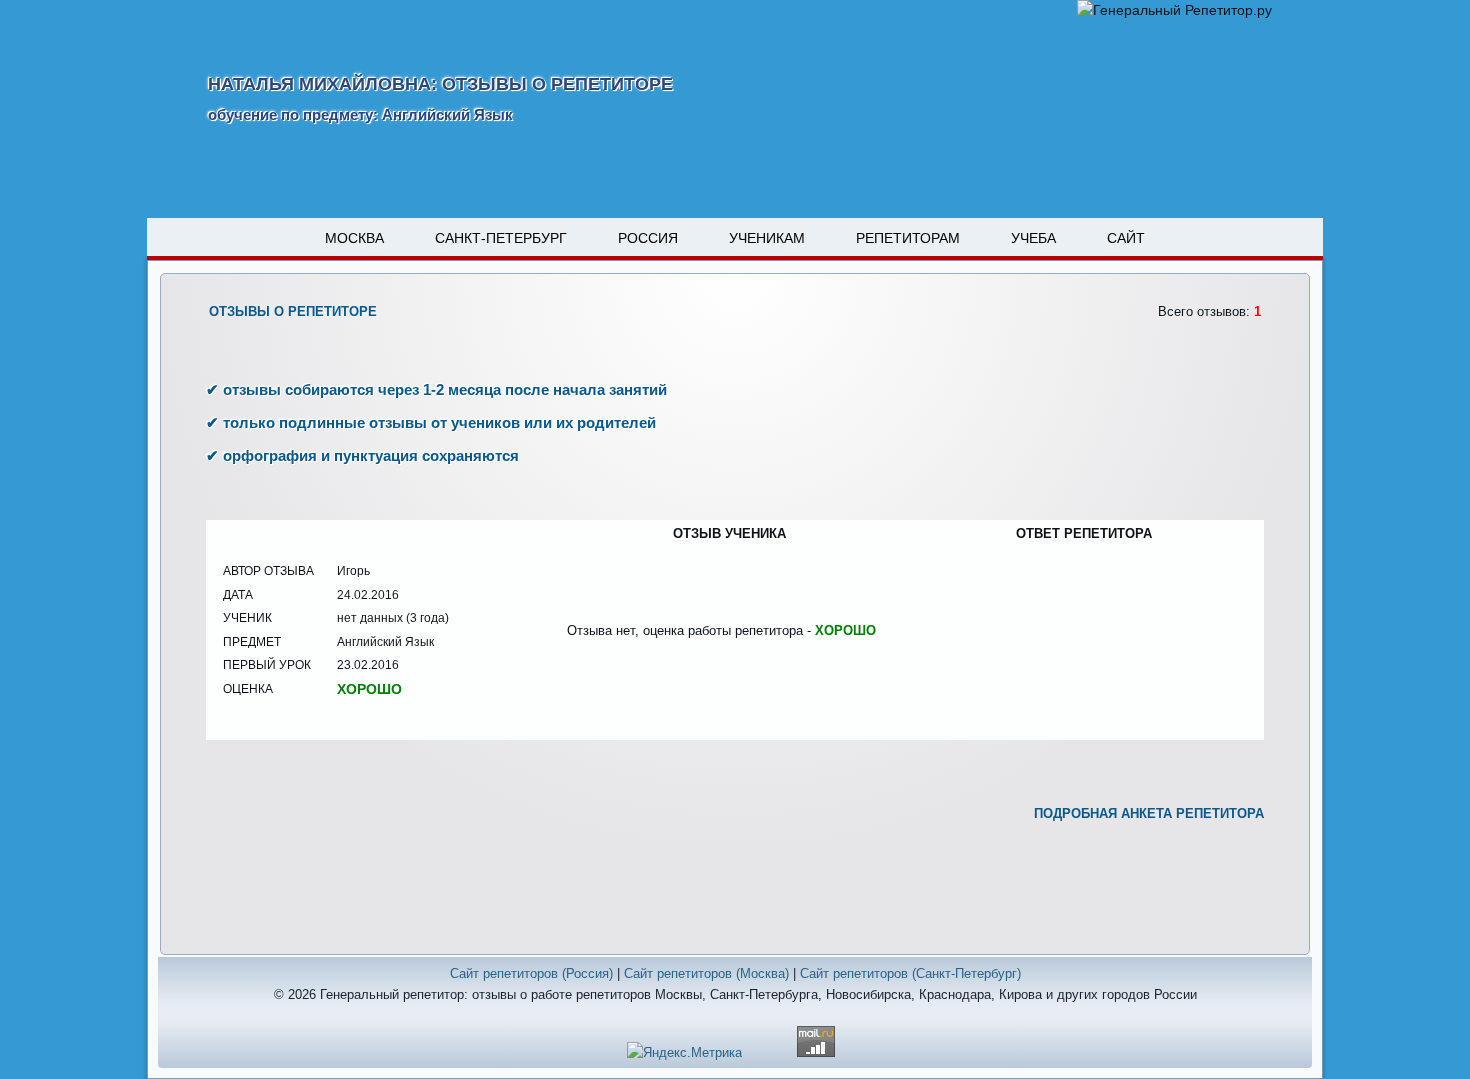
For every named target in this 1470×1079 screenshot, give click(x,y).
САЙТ (1126, 238)
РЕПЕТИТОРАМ (908, 238)
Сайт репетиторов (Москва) (706, 973)
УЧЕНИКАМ (767, 238)
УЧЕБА (1033, 238)
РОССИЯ (648, 238)
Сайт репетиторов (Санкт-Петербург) (910, 973)
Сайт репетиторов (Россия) (531, 973)
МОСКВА (354, 238)
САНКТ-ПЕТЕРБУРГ (501, 238)
